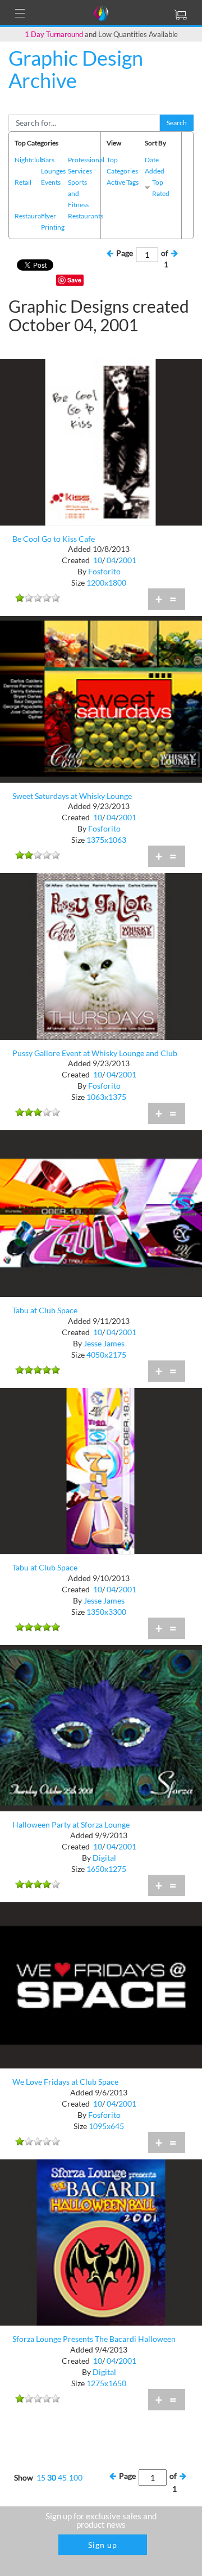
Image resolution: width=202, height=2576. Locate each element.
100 (76, 2477)
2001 (127, 560)
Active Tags (123, 182)
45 (62, 2477)
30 (52, 2477)
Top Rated (161, 188)
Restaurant (31, 216)
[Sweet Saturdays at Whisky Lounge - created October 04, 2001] (101, 698)
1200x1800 (106, 583)
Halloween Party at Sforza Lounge (71, 1824)
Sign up (103, 2545)
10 (98, 560)
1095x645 (106, 2126)
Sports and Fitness (78, 193)
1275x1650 (106, 2383)
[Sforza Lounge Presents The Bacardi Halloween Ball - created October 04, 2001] (101, 2242)
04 (111, 560)
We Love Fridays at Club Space (65, 2082)
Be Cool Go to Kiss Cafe (54, 539)
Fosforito (104, 571)
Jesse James (104, 1343)
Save (74, 280)
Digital (104, 1858)
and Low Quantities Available (101, 34)
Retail (23, 182)
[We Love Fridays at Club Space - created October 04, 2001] (101, 1984)
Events (51, 182)
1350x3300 (106, 1612)
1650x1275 (106, 1869)
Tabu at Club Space (45, 1310)
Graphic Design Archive (76, 69)
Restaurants (86, 216)
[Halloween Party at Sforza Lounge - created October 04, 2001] (101, 1727)
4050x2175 (106, 1355)
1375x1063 (106, 840)
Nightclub (29, 160)
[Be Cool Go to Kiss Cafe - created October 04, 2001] (101, 441)
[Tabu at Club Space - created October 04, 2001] (101, 1212)
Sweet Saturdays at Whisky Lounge (72, 796)
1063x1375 (106, 1097)
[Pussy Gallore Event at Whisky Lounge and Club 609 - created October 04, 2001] (101, 955)
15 (41, 2477)
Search (177, 123)
